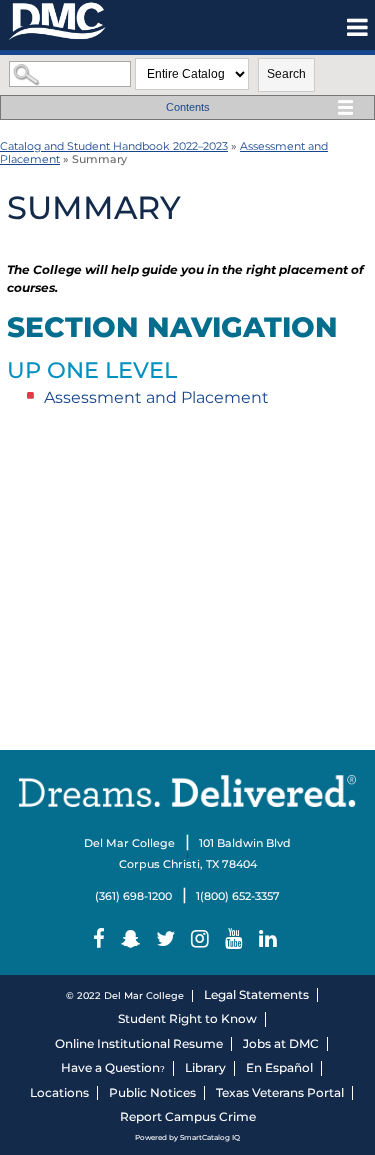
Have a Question (110, 1067)
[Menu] (357, 27)
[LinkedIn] (270, 939)
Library (205, 1067)
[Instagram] (202, 939)
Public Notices (152, 1092)
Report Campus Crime (188, 1116)
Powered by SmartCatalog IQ (187, 1137)
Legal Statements (256, 994)
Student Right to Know (187, 1018)
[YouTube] (236, 939)
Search (286, 74)
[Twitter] (168, 939)
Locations (59, 1092)
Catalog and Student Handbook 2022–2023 (114, 146)
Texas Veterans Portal (280, 1092)
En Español (279, 1067)
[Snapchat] (133, 939)
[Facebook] (101, 939)
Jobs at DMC (281, 1043)
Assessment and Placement (156, 397)
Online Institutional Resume (139, 1043)
